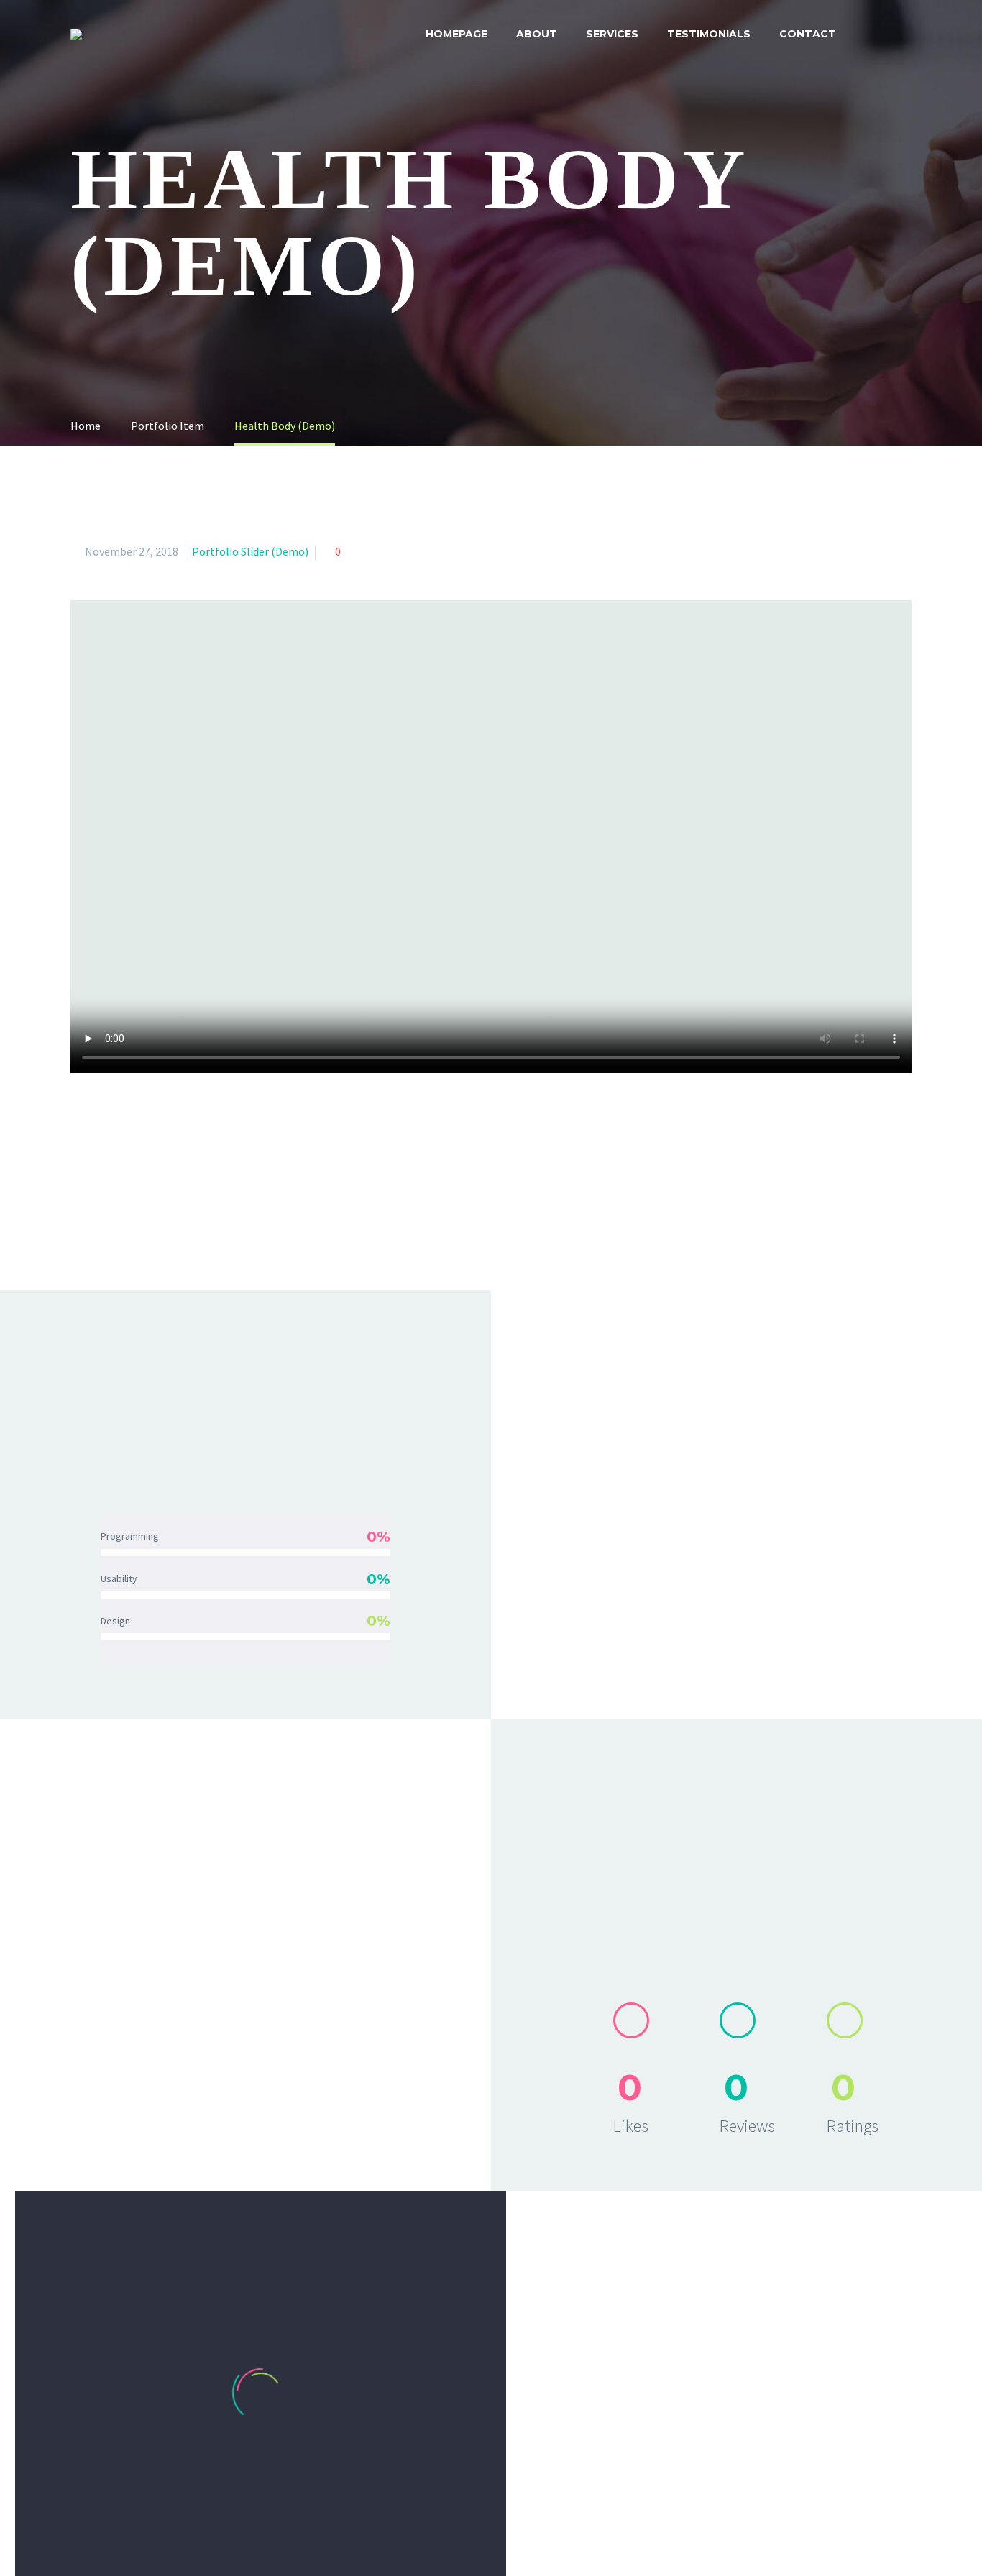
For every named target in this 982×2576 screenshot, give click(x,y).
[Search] (913, 34)
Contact (808, 34)
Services (612, 34)
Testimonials (709, 34)
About (537, 34)
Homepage (456, 34)
